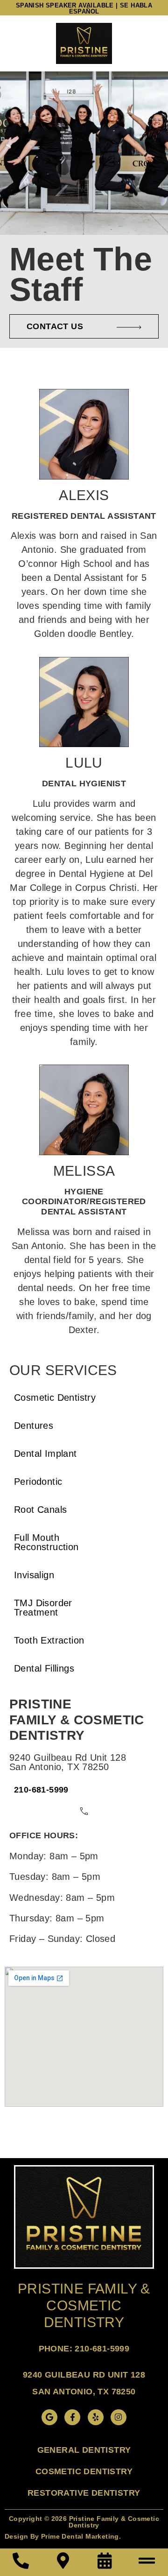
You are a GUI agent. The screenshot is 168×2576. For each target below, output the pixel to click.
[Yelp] (96, 2417)
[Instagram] (119, 2417)
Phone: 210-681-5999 (84, 2349)
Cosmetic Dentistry (84, 2471)
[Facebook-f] (72, 2417)
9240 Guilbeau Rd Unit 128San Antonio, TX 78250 (68, 1762)
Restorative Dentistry (84, 2493)
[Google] (49, 2417)
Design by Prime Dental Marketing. (63, 2536)
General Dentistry (84, 2450)
